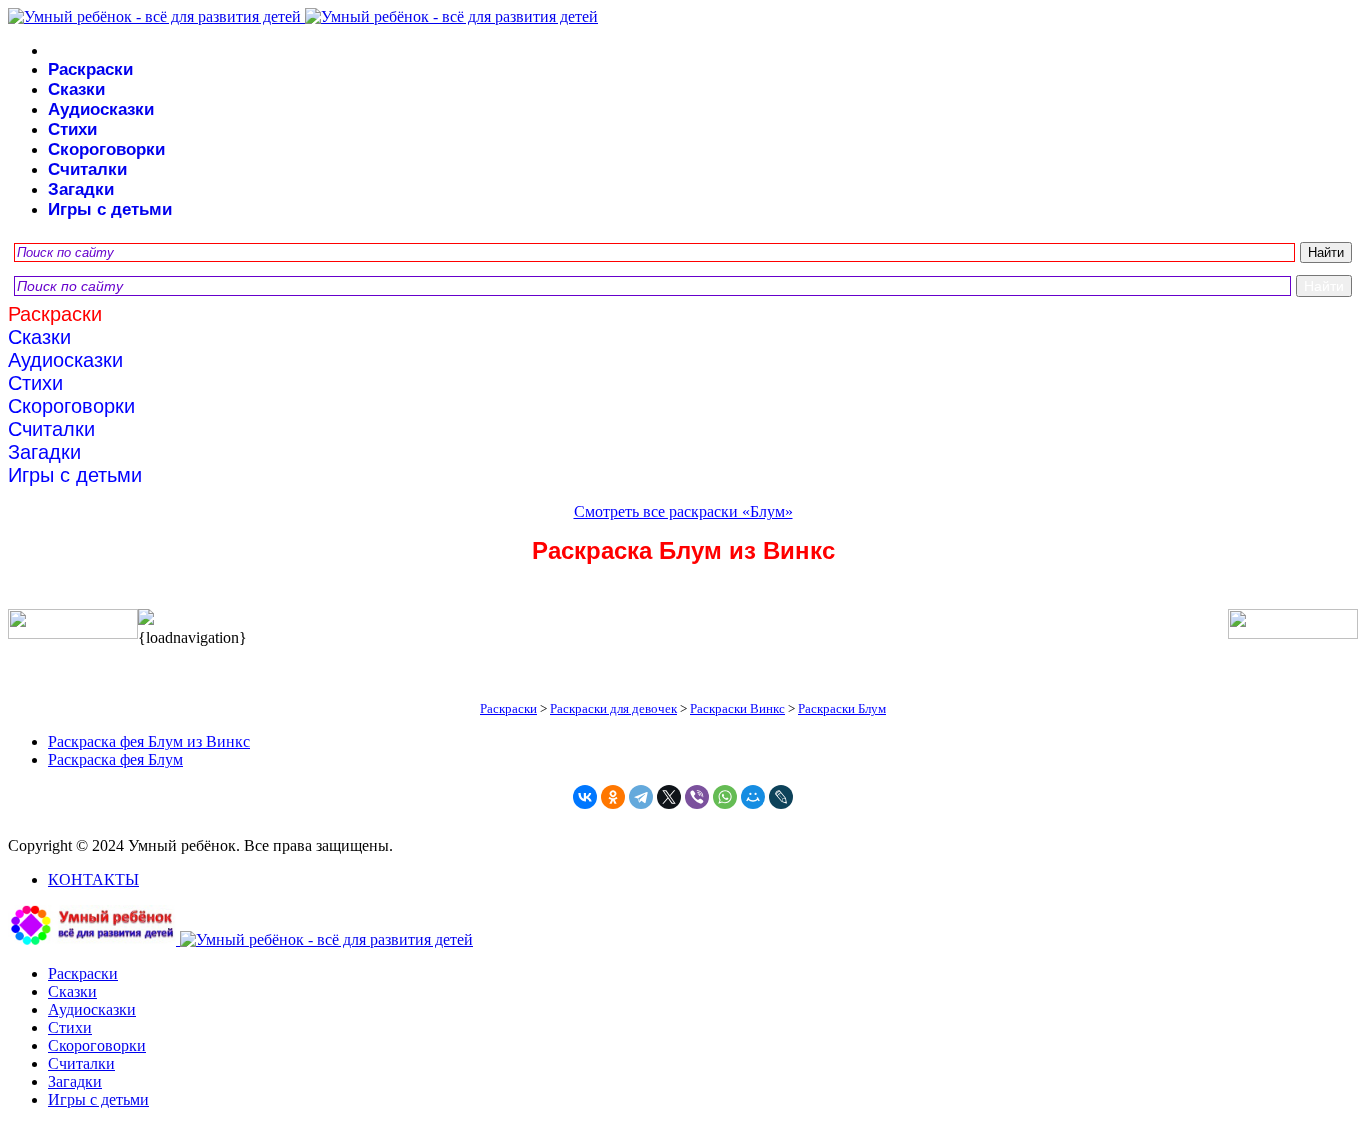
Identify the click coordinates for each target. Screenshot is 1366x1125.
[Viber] (697, 797)
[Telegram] (641, 797)
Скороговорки (106, 149)
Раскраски (90, 69)
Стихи (72, 129)
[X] (669, 797)
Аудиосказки (101, 109)
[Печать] (683, 619)
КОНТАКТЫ (93, 879)
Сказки (76, 89)
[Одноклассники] (613, 797)
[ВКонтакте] (585, 797)
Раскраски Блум (842, 708)
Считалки (87, 169)
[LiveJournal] (781, 797)
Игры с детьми (110, 209)
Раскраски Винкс (737, 708)
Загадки (81, 189)
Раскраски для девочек (613, 708)
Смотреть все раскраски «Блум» (683, 511)
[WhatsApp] (725, 797)
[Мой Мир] (753, 797)
